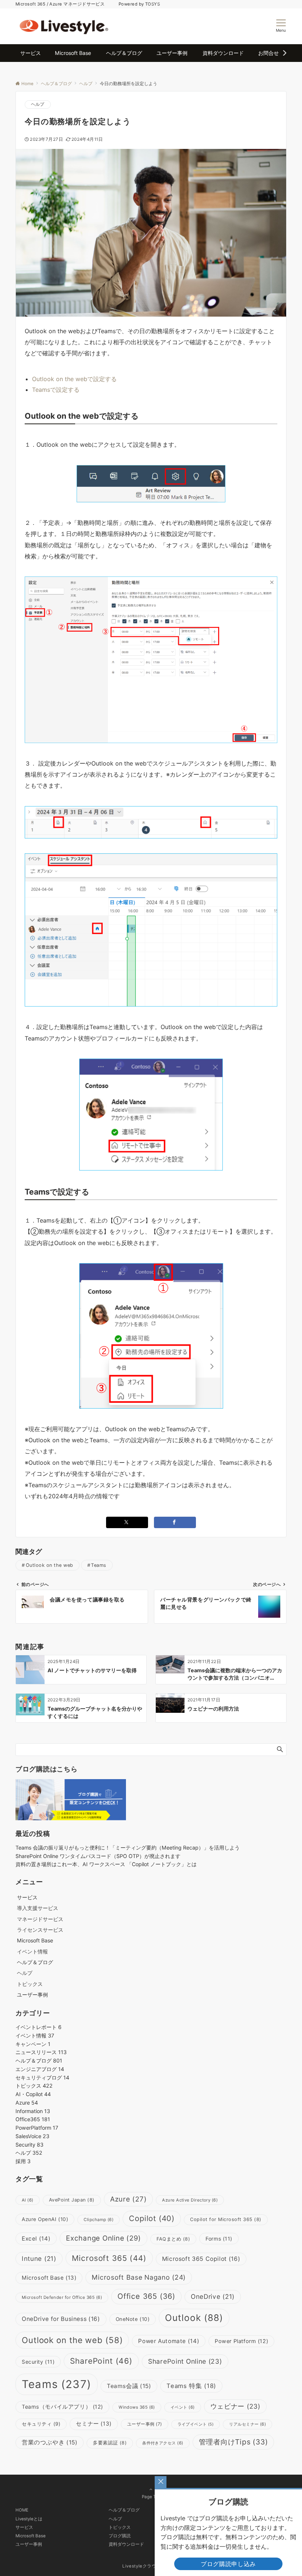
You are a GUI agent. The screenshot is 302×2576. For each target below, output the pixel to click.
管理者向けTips (233, 2442)
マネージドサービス (40, 1919)
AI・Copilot (33, 2094)
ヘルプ (38, 104)
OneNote (133, 2319)
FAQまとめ (173, 2239)
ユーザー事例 (145, 2424)
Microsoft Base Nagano (139, 2277)
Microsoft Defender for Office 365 (62, 2297)
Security (29, 2145)
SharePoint (101, 2361)
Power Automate (169, 2341)
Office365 (33, 2119)
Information (33, 2111)
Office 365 (146, 2296)
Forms (219, 2239)
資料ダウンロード (126, 2544)
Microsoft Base (49, 2278)
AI (28, 2200)
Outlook (194, 2318)
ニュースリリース (41, 2052)
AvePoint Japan (72, 2200)
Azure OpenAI (45, 2219)
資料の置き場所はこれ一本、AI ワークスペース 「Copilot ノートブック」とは (106, 1864)
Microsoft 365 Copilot (201, 2259)
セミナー (94, 2424)
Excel (36, 2239)
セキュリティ (41, 2424)
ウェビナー (235, 2406)
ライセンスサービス (40, 1930)
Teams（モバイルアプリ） (62, 2407)
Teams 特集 (191, 2386)
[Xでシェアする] (127, 1522)
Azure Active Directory (190, 2200)
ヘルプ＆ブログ (39, 2061)
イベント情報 (32, 1951)
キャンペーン (33, 2044)
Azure (27, 2103)
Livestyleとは (29, 2519)
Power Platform (241, 2341)
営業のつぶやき (50, 2442)
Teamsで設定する (56, 390)
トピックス (30, 1984)
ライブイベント (196, 2424)
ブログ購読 (120, 2536)
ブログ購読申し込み (228, 2564)
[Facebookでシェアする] (175, 1522)
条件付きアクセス (163, 2443)
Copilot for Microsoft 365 (226, 2219)
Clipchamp (99, 2220)
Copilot (152, 2218)
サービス (24, 2527)
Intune (39, 2258)
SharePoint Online (185, 2361)
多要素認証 (110, 2443)
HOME (22, 2510)
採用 (23, 2161)
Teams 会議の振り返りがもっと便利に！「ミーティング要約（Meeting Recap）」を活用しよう (128, 1848)
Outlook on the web (50, 1565)
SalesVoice (32, 2136)
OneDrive (213, 2296)
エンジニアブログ (40, 2069)
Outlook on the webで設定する (74, 379)
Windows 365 (137, 2407)
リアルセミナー (247, 2424)
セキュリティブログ (42, 2077)
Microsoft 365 (109, 2258)
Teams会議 (129, 2386)
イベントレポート (38, 2027)
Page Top (151, 2497)
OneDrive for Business (61, 2319)
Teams (99, 1565)
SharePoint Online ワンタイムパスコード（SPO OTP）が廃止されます (98, 1856)
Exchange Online (103, 2238)
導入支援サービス (38, 1908)
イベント (183, 2407)
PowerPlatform (37, 2128)
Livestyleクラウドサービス (151, 2566)
